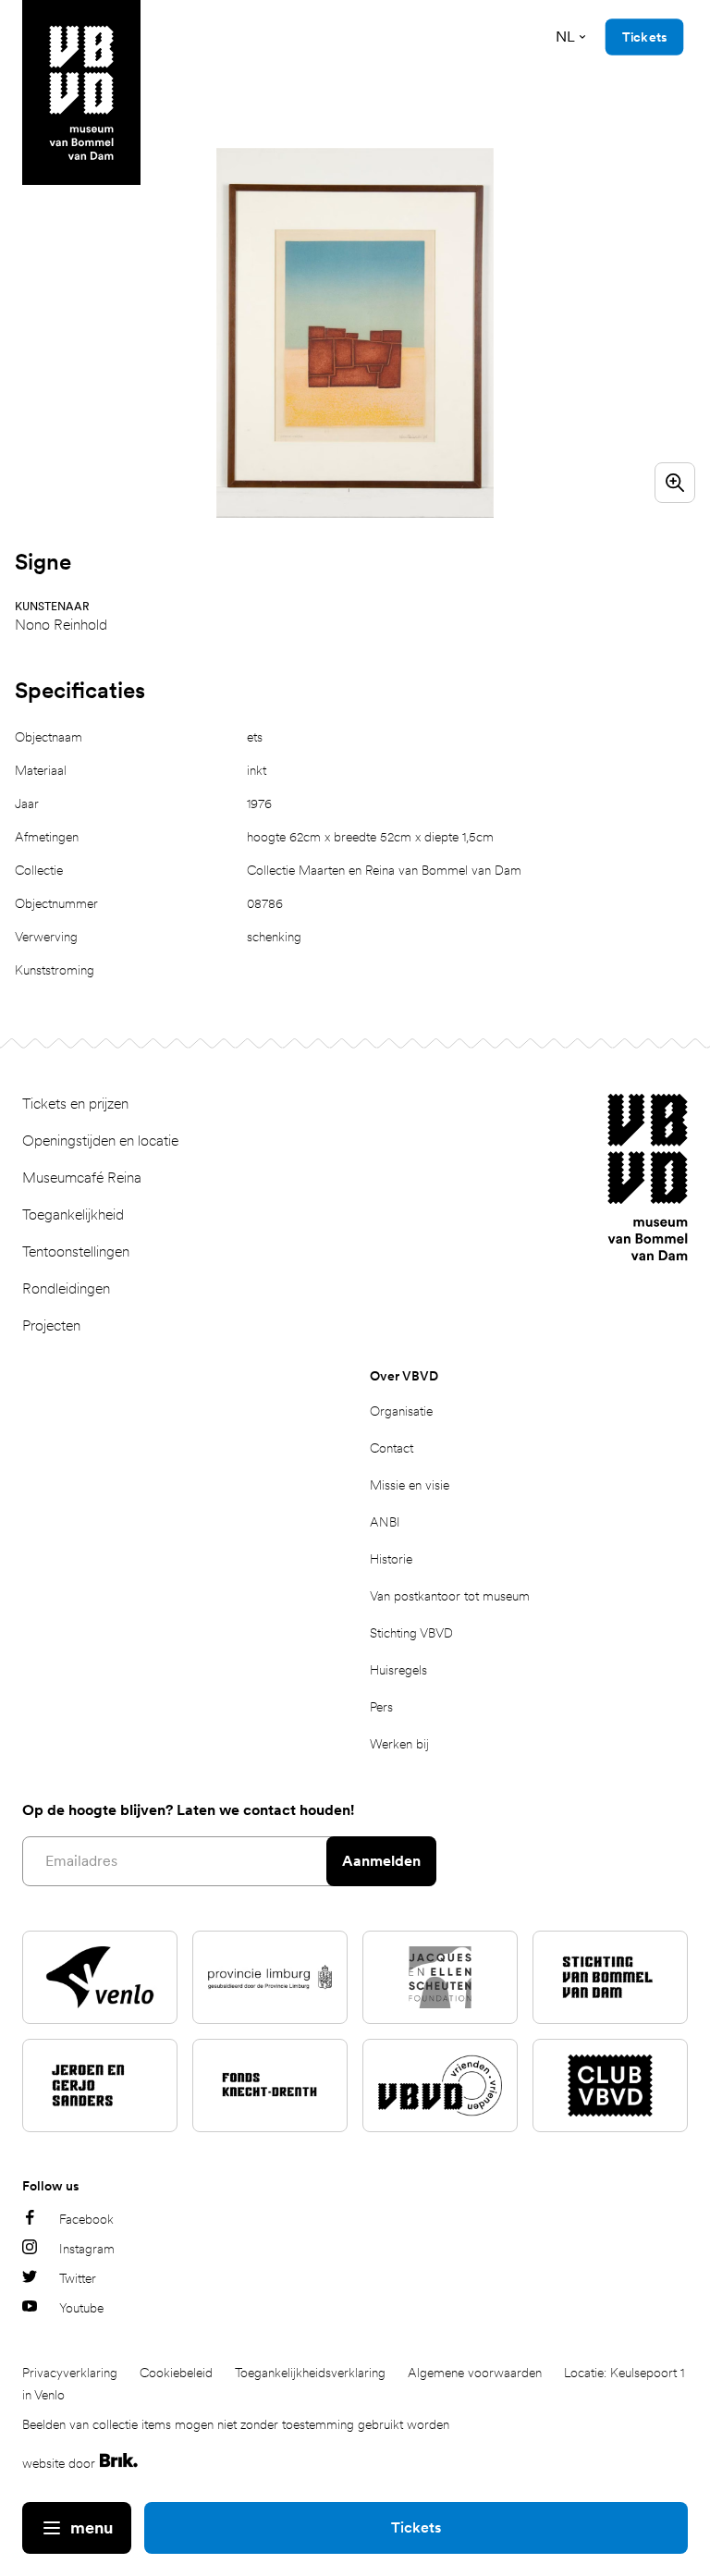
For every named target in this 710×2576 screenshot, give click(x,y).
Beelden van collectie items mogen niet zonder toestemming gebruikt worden (236, 2424)
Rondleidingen (66, 1288)
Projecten (51, 1325)
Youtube (81, 2308)
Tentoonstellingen (76, 1251)
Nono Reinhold (61, 625)
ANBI (385, 1522)
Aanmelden (381, 1861)
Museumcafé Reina (82, 1178)
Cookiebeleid (176, 2373)
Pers (381, 1707)
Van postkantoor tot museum (450, 1596)
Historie (391, 1559)
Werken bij (399, 1744)
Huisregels (398, 1670)
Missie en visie (410, 1485)
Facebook (86, 2219)
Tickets (416, 2527)
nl (565, 37)
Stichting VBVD (411, 1633)
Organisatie (401, 1411)
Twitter (78, 2278)
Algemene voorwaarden (475, 2373)
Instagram (87, 2249)
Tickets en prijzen (75, 1104)
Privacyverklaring (70, 2373)
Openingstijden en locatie (100, 1141)
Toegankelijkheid (73, 1214)
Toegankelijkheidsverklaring (310, 2373)
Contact (392, 1448)
